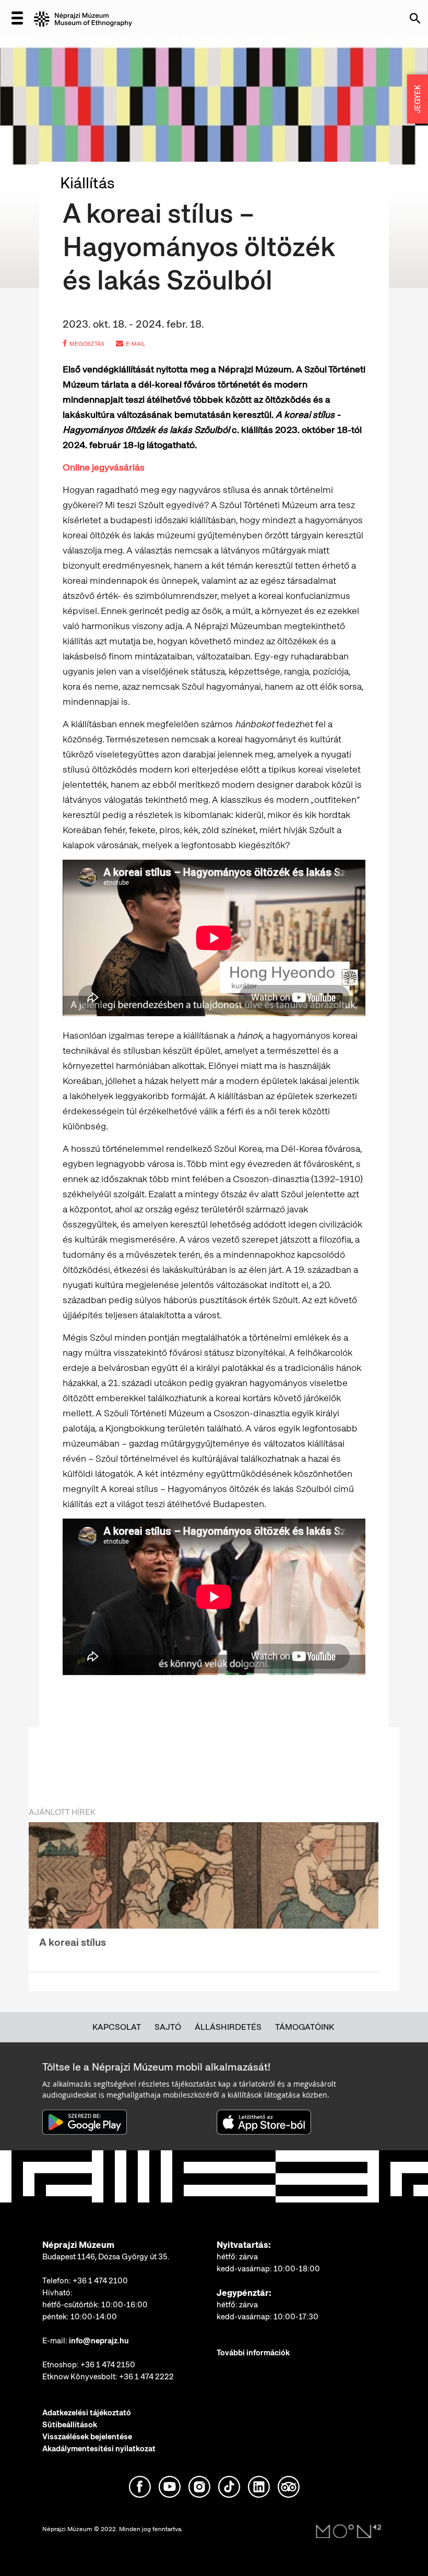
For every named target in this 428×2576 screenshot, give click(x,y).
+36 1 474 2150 (108, 2365)
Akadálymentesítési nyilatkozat (99, 2449)
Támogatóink (305, 2027)
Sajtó (168, 2027)
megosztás (87, 344)
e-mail (135, 344)
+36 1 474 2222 (146, 2377)
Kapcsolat (117, 2027)
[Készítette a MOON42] (349, 2532)
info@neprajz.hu (99, 2341)
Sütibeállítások (70, 2425)
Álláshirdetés (228, 2027)
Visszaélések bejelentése (87, 2437)
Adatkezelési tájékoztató (87, 2413)
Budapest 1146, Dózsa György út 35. (106, 2257)
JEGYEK (418, 99)
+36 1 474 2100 (100, 2281)
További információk (253, 2353)
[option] (204, 1891)
